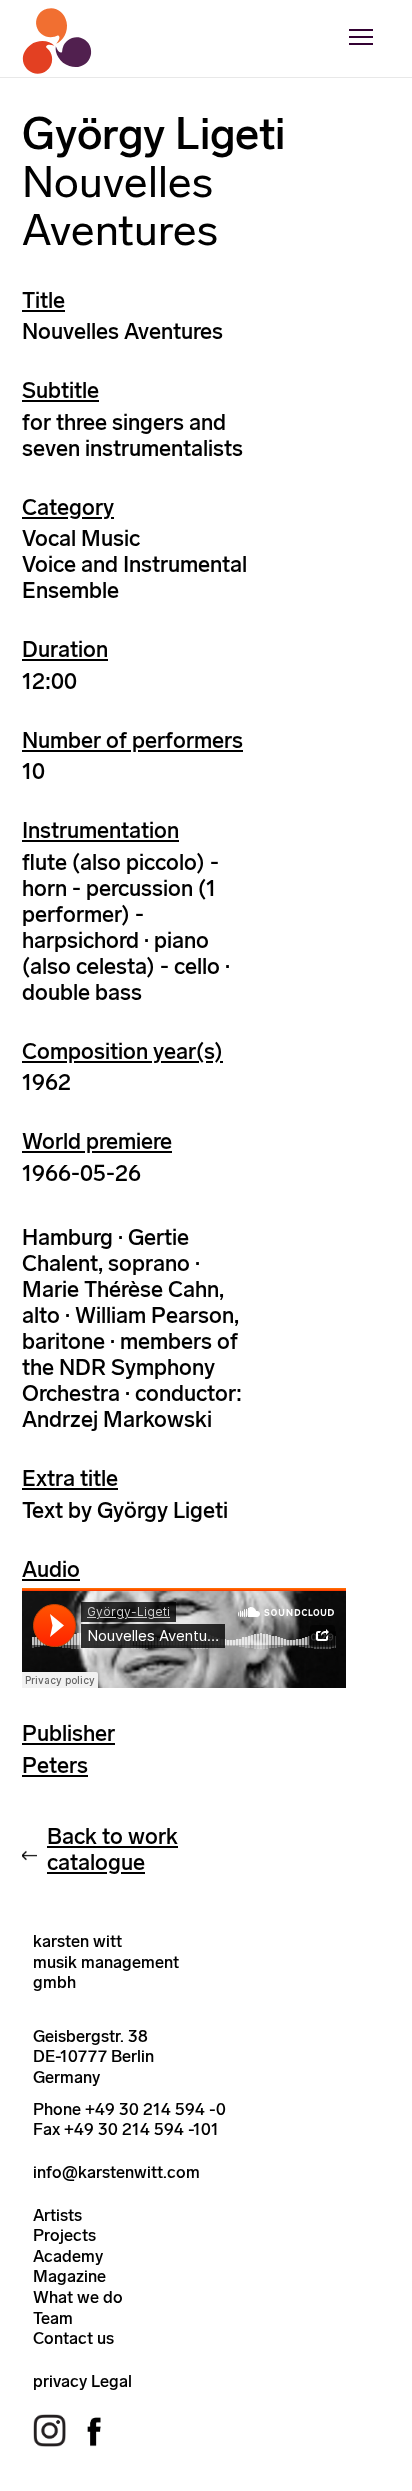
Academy (68, 2256)
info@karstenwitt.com (116, 2172)
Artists (57, 2215)
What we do (78, 2297)
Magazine (69, 2276)
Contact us (73, 2338)
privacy (60, 2381)
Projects (64, 2235)
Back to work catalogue (112, 1849)
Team (53, 2318)
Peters (55, 1765)
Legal (111, 2381)
